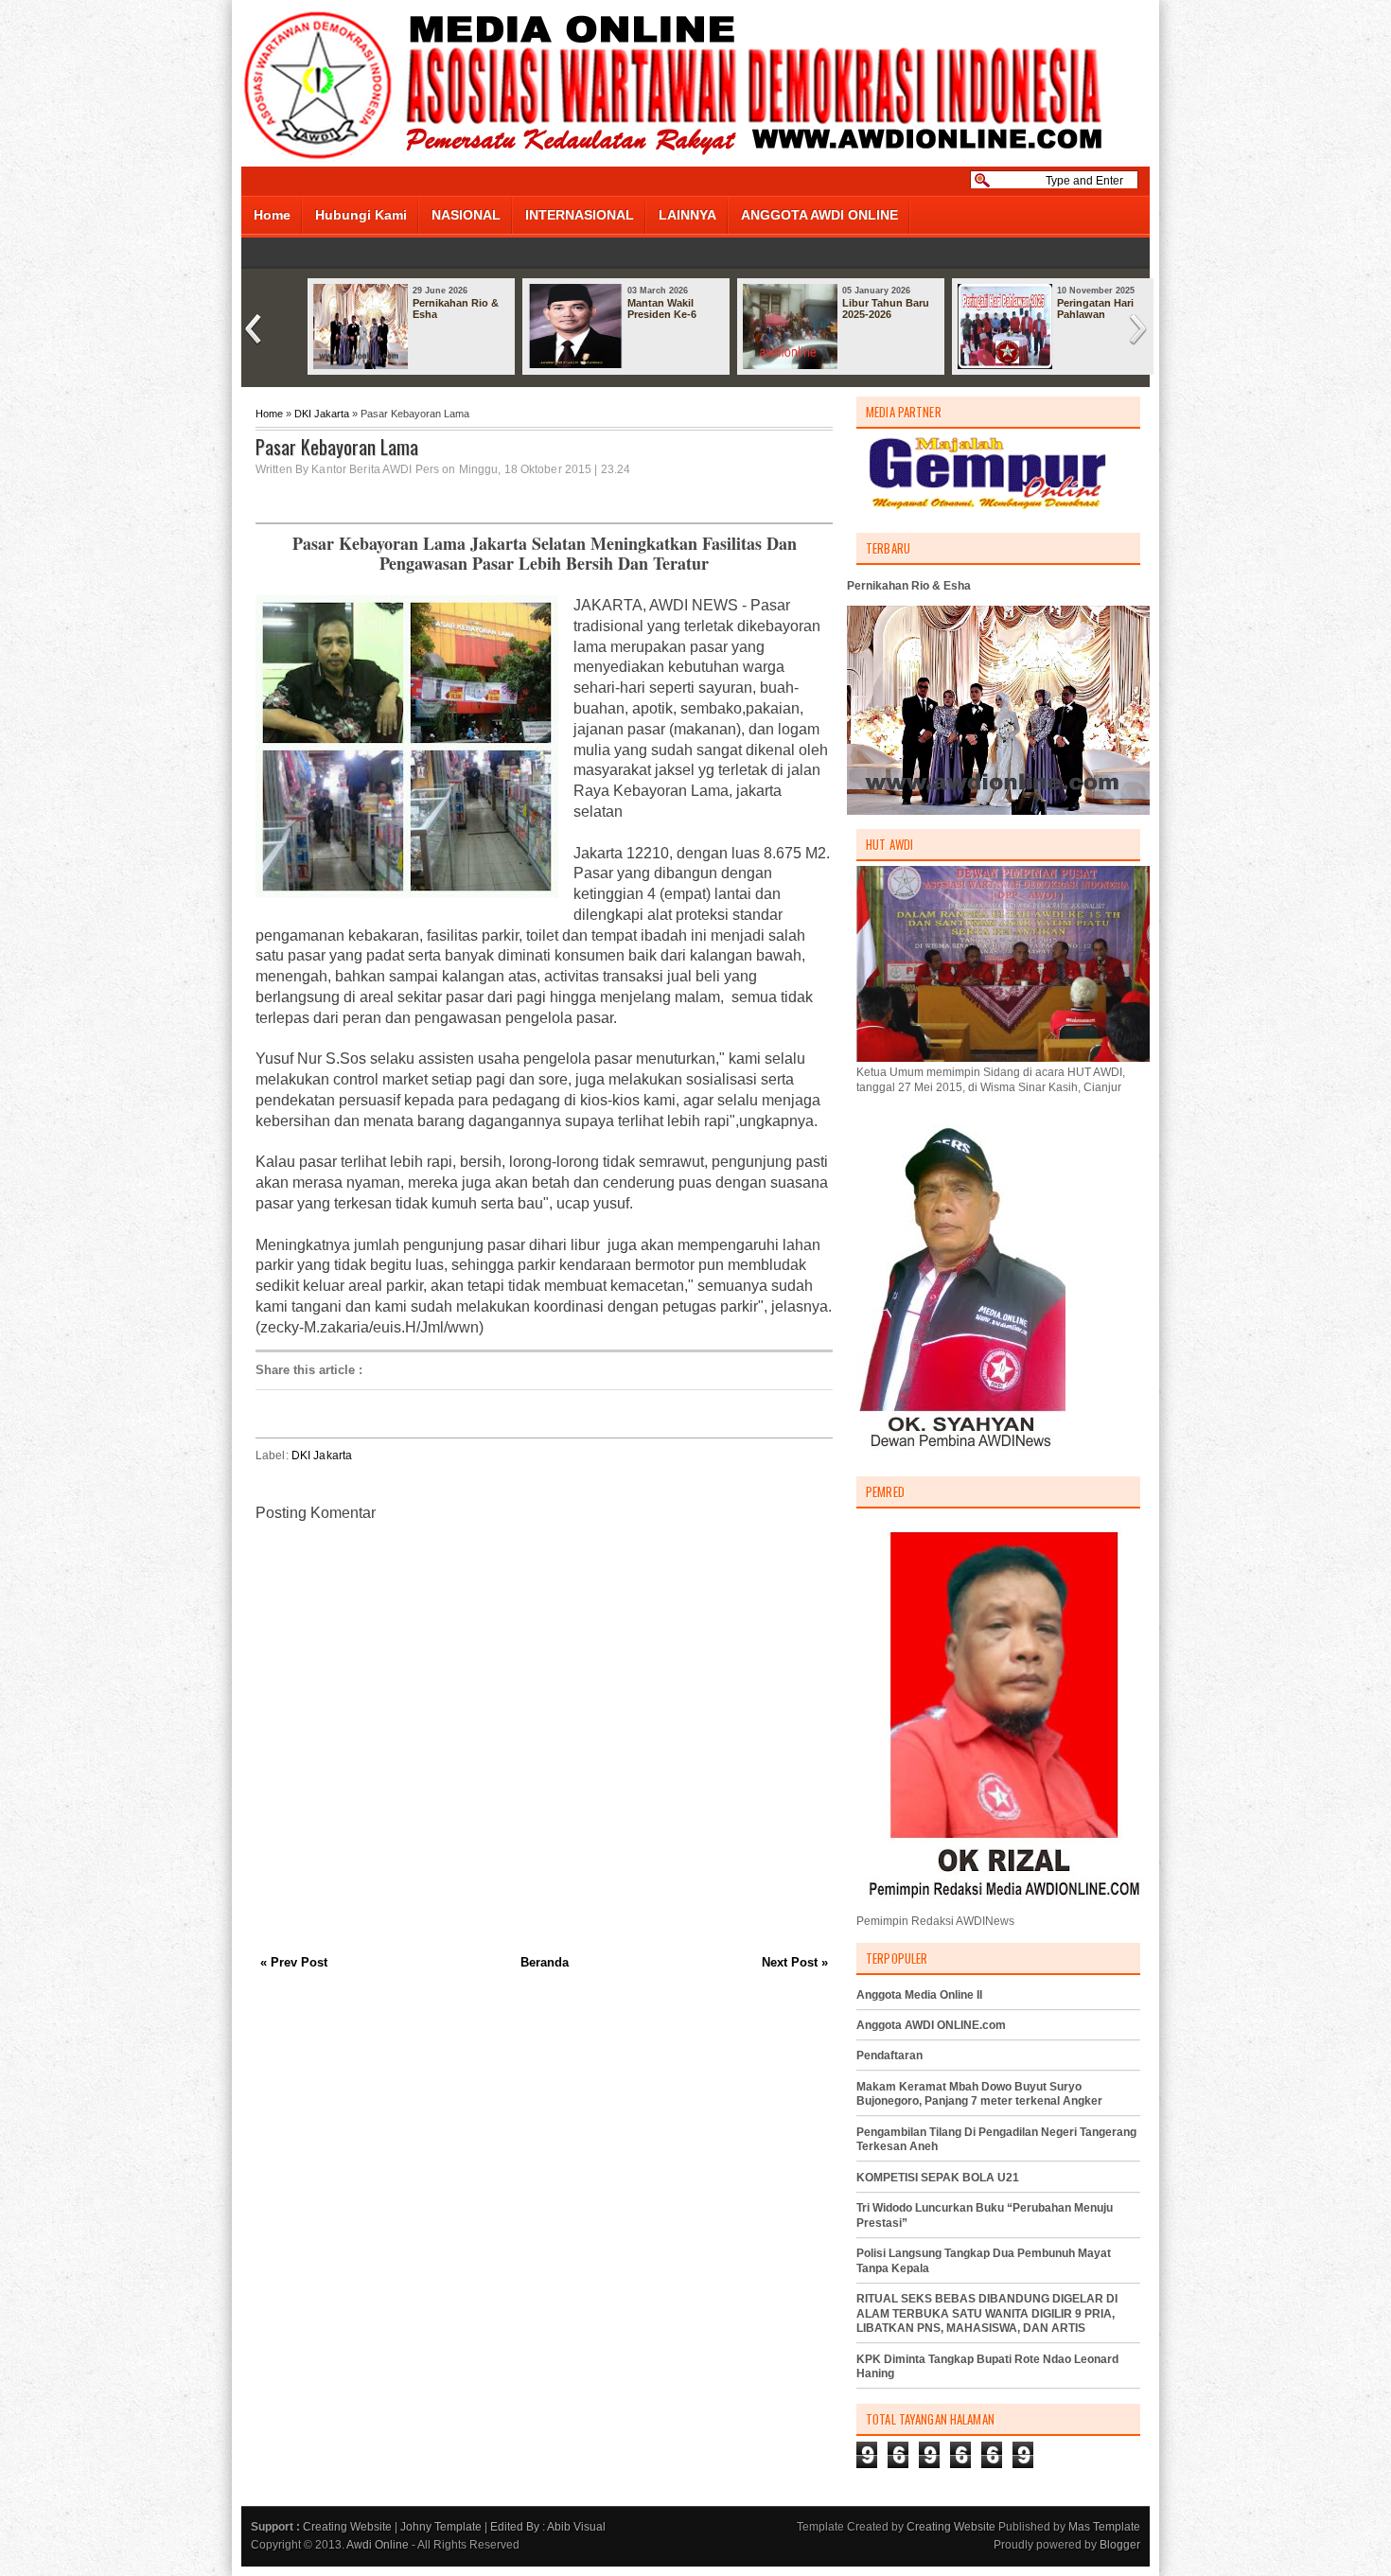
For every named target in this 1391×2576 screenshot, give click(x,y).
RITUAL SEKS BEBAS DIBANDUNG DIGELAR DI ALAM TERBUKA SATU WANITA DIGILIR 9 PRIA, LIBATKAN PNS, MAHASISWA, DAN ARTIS (987, 2313)
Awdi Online (378, 2545)
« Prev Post (294, 1962)
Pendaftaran (889, 2056)
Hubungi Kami (361, 215)
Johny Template (441, 2527)
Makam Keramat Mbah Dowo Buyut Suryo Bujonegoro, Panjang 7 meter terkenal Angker (979, 2094)
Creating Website (347, 2527)
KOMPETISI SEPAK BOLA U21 (938, 2178)
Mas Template (1104, 2527)
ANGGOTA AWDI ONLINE (819, 215)
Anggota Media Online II (919, 1995)
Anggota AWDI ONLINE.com (931, 2025)
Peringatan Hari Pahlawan (1095, 309)
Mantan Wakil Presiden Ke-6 (662, 309)
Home (272, 215)
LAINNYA (687, 215)
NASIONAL (466, 215)
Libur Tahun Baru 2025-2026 (886, 309)
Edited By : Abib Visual (548, 2527)
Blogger (1120, 2545)
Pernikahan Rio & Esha (456, 309)
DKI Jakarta (322, 414)
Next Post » (795, 1962)
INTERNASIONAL (580, 215)
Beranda (545, 1962)
